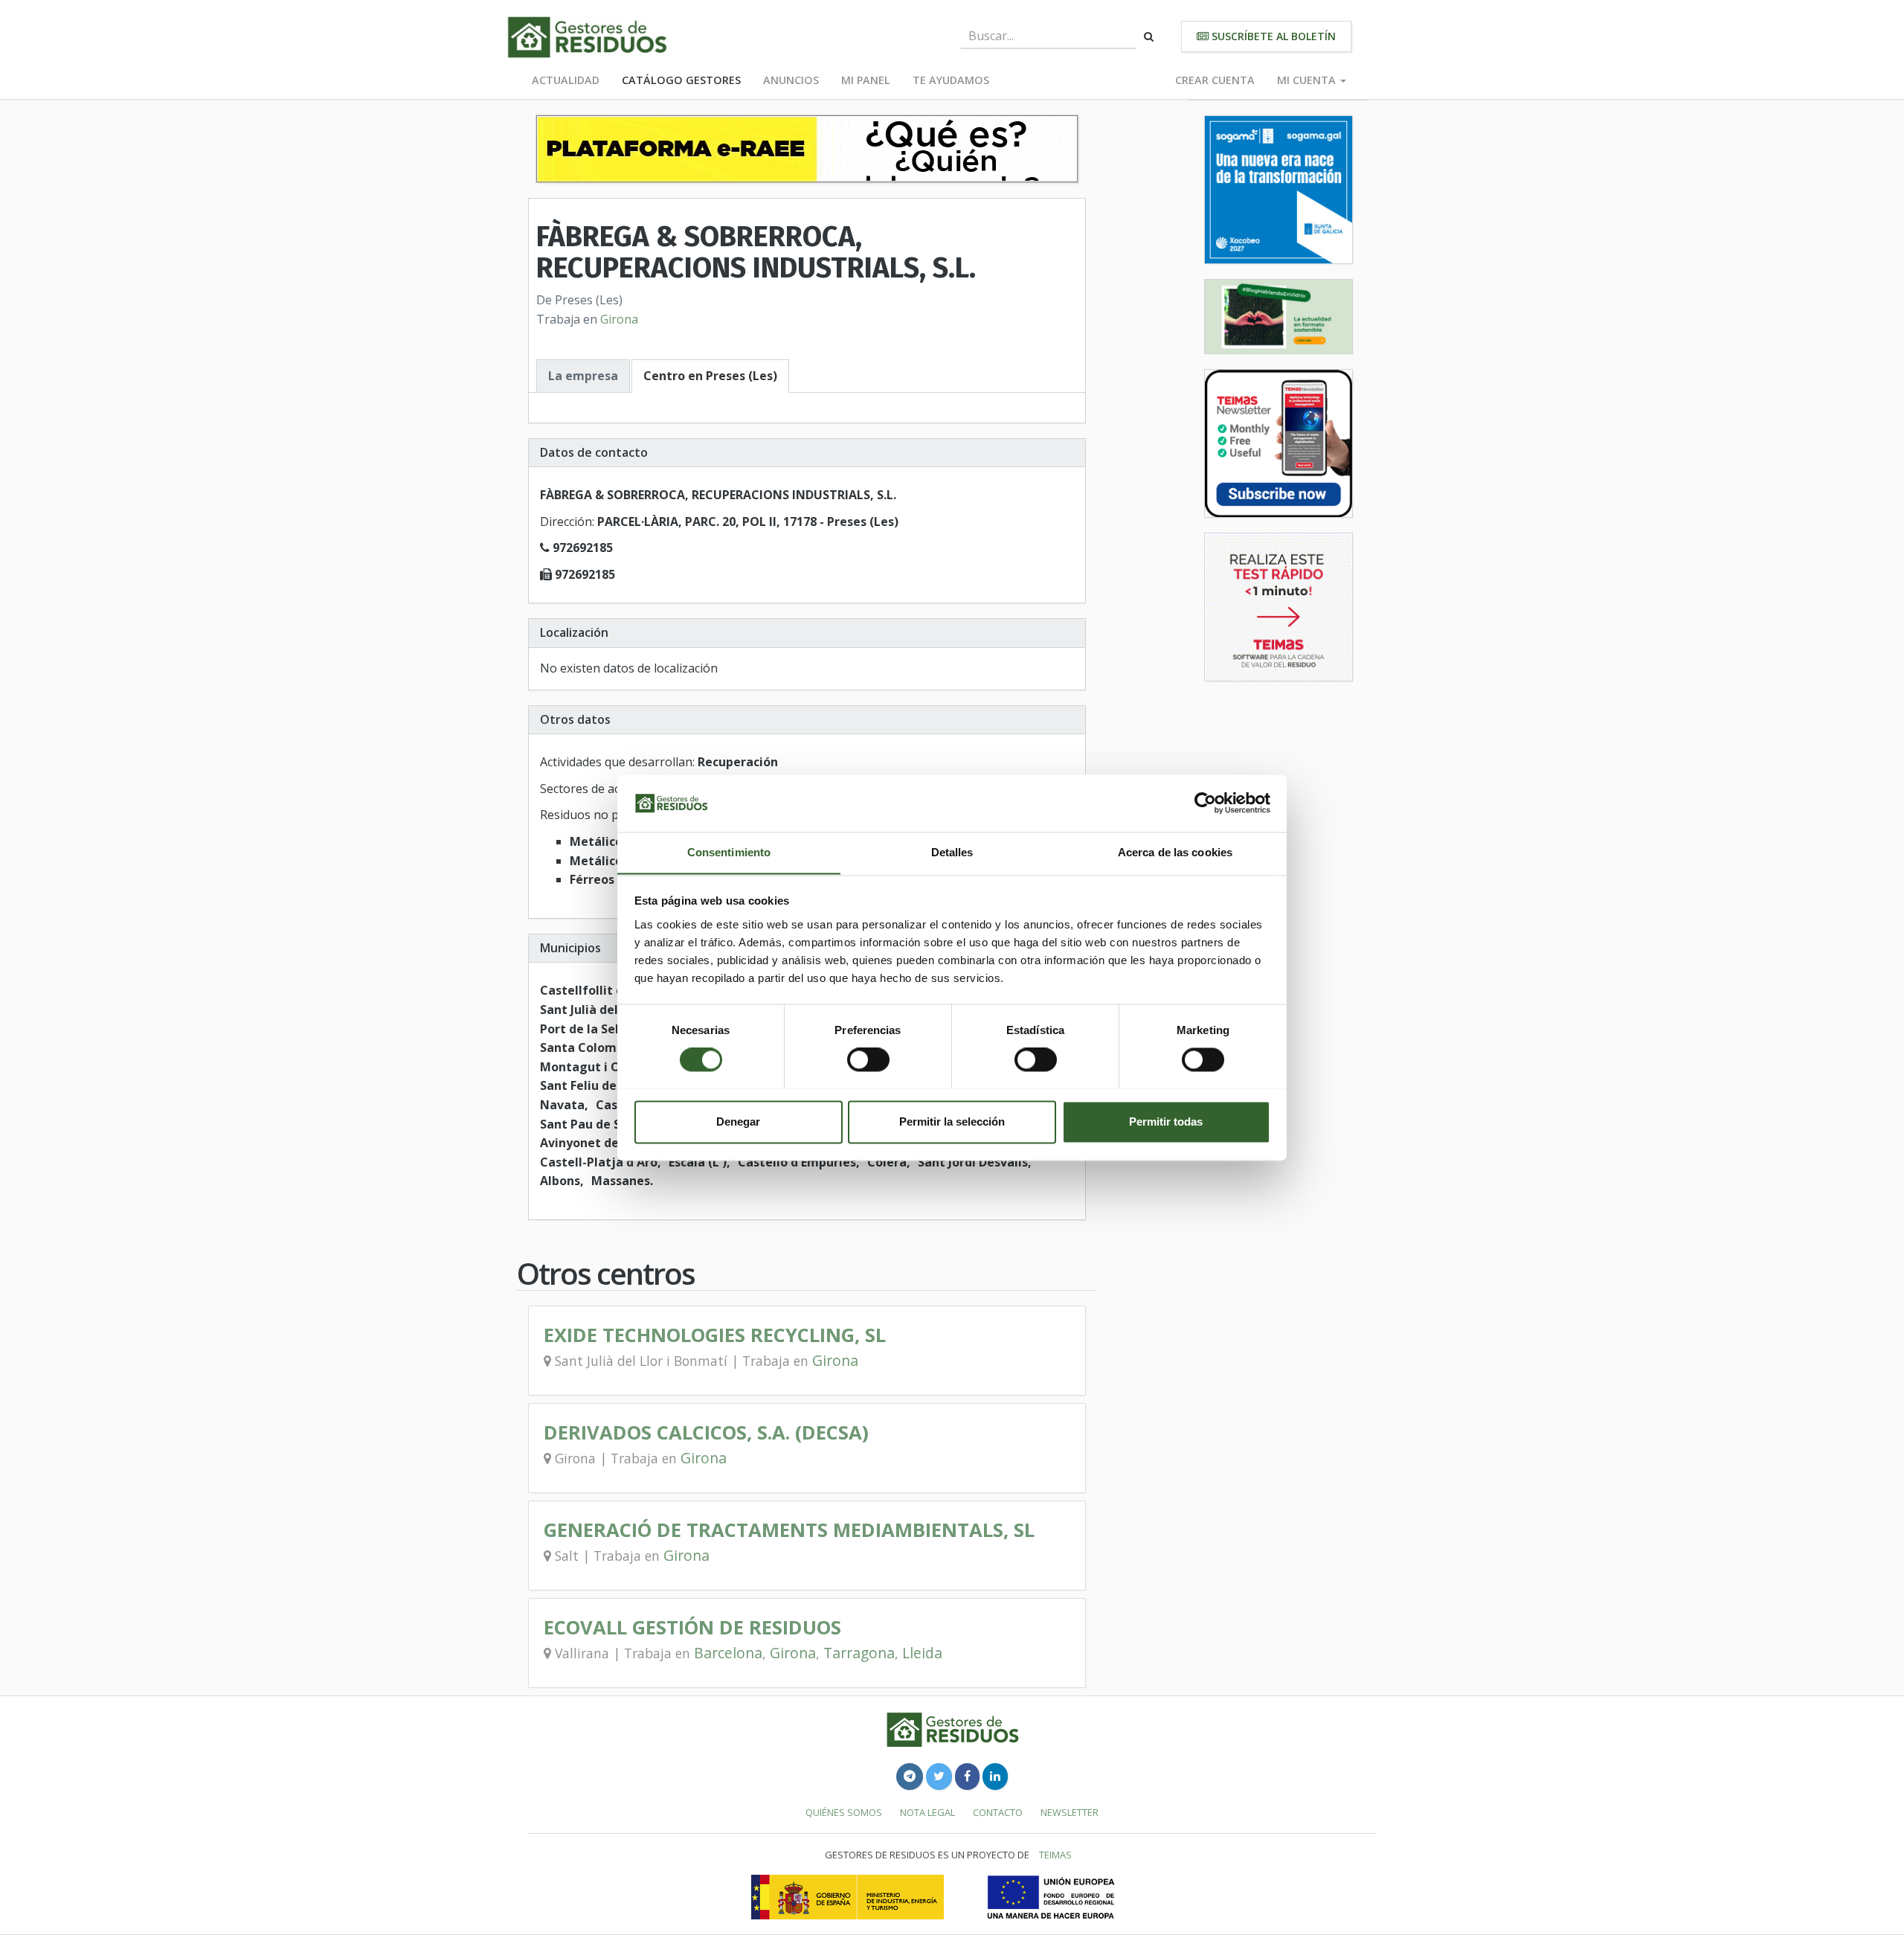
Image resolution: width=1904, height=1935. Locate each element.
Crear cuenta (1215, 80)
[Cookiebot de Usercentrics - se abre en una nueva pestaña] (1205, 803)
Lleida (922, 1653)
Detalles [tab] (952, 852)
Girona (619, 319)
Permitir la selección (952, 1121)
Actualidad (566, 80)
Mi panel (866, 80)
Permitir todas (1166, 1121)
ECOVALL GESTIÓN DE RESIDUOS (692, 1627)
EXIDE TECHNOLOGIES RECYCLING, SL (715, 1335)
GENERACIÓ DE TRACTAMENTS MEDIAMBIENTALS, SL (789, 1530)
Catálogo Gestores (681, 80)
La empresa (583, 376)
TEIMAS (1055, 1855)
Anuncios (791, 80)
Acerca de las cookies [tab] (1175, 852)
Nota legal (927, 1812)
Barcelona (728, 1653)
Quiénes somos (844, 1812)
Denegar (738, 1121)
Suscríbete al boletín (1272, 36)
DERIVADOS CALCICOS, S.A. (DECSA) (706, 1432)
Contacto (998, 1812)
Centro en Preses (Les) (710, 376)
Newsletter (1070, 1812)
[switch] (868, 1059)
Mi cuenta (1308, 80)
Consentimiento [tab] (729, 852)
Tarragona (859, 1653)
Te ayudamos (951, 80)
